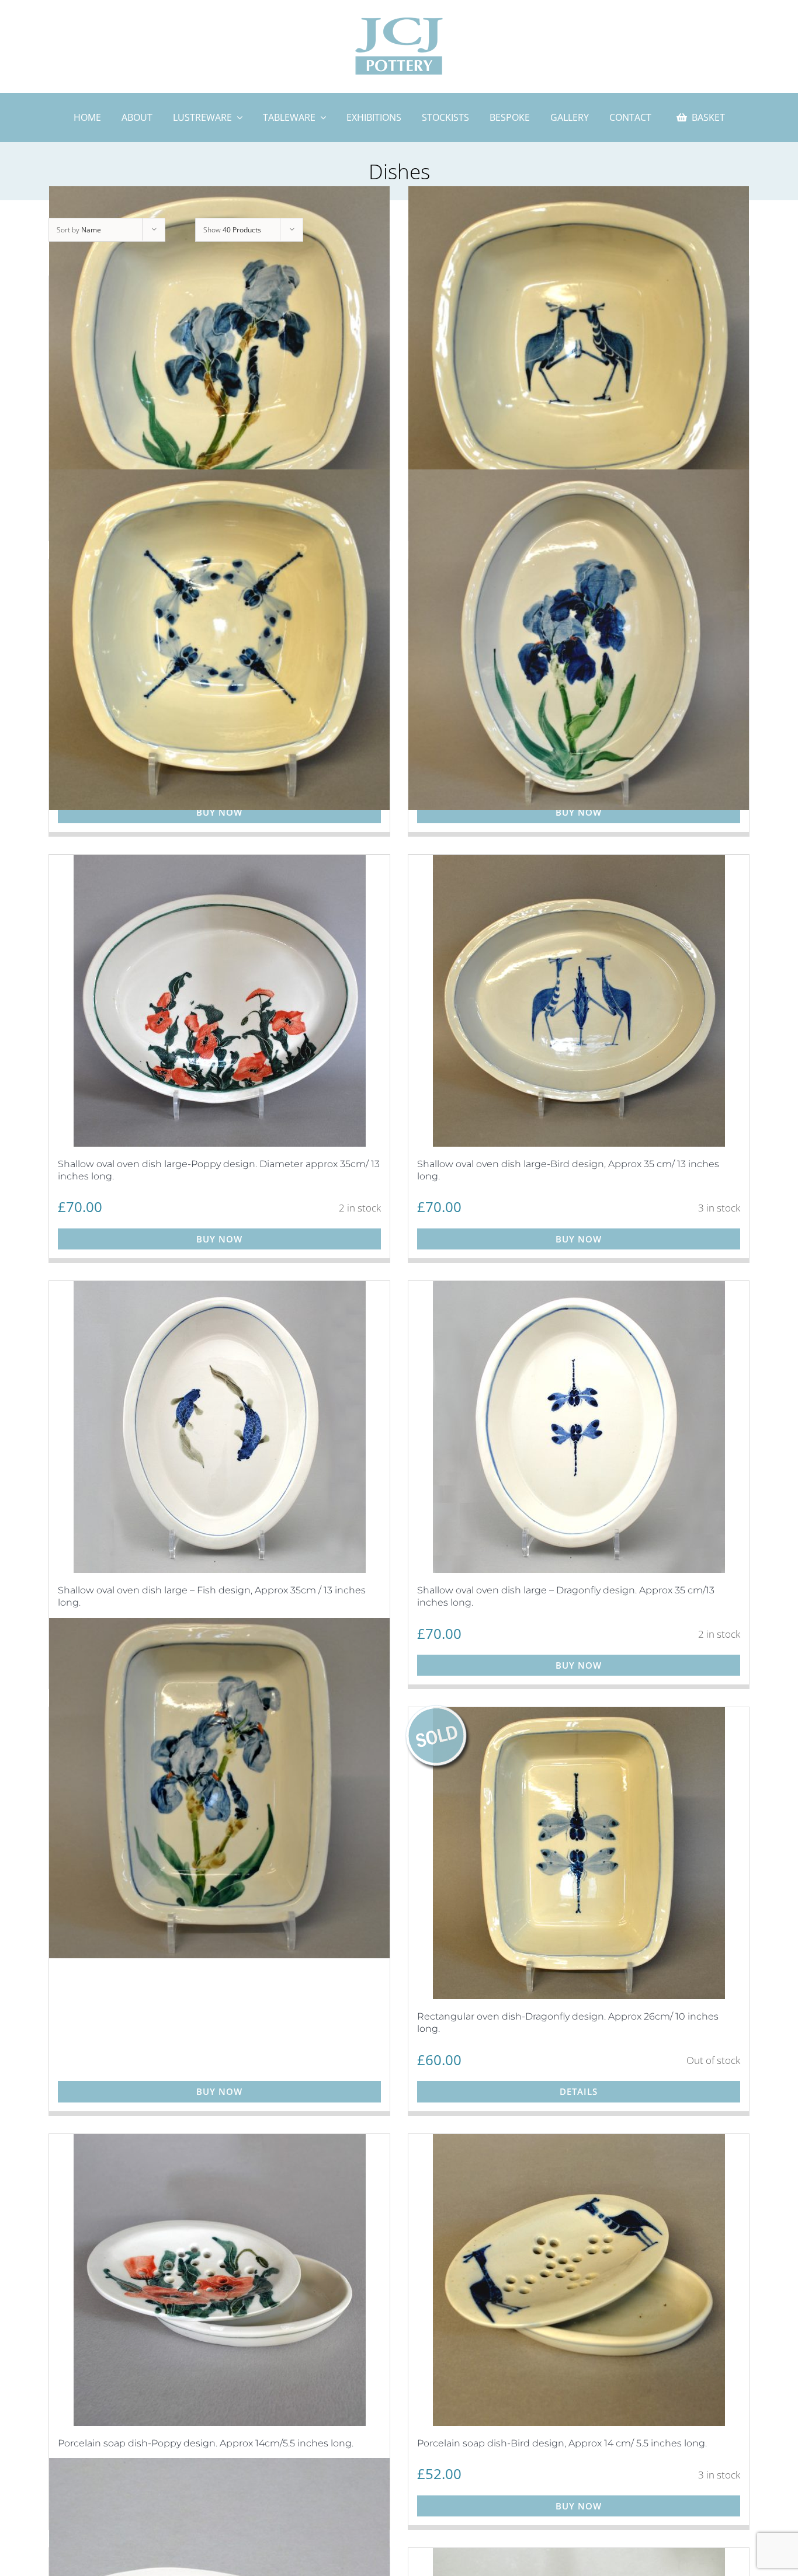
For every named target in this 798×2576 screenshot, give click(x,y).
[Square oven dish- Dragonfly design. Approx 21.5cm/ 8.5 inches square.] (219, 640)
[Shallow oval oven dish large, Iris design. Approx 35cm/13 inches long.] (579, 640)
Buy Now (219, 812)
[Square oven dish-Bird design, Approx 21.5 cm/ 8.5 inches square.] (579, 357)
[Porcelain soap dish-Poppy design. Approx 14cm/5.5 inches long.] (219, 2280)
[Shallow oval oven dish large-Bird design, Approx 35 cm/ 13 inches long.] (579, 1001)
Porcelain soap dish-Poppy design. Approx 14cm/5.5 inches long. (206, 2443)
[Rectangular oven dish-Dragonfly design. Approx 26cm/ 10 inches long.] (579, 1853)
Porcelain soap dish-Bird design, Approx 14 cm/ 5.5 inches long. (562, 2443)
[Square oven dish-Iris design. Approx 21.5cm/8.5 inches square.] (219, 357)
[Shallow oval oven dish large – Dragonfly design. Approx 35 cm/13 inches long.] (579, 1427)
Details (579, 2091)
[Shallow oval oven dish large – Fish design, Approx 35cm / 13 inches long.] (219, 1427)
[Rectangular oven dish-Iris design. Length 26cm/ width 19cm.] (219, 1788)
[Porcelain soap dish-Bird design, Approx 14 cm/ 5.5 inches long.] (579, 2280)
